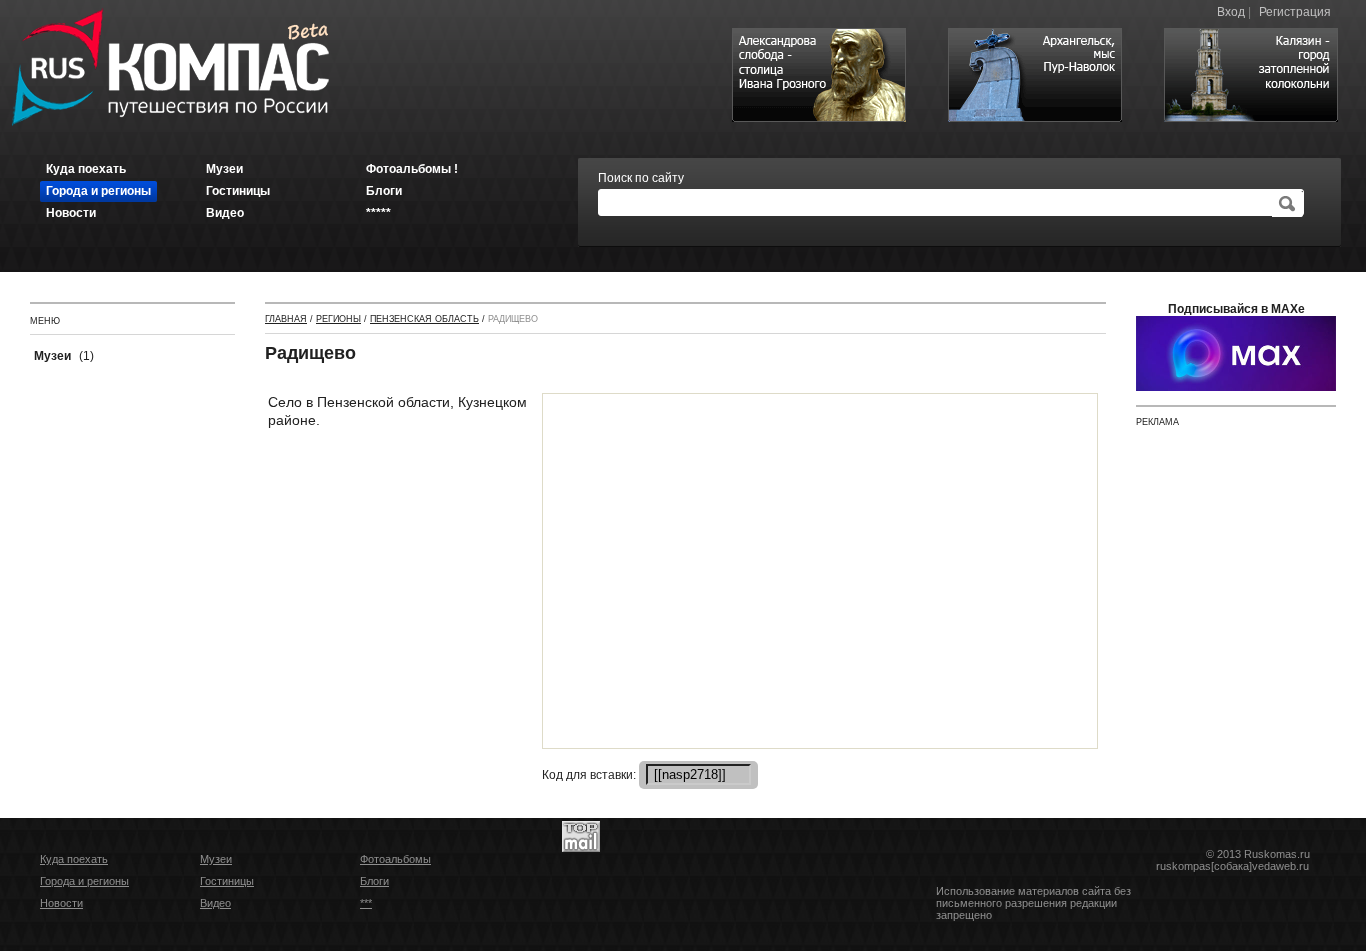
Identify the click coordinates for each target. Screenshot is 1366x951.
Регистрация (1295, 12)
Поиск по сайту (641, 178)
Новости (61, 903)
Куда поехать (74, 859)
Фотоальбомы (395, 859)
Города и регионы (84, 881)
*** (366, 903)
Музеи (216, 859)
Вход (1231, 12)
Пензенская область (424, 319)
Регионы (338, 319)
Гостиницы (227, 881)
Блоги (374, 881)
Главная (286, 319)
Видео (215, 903)
